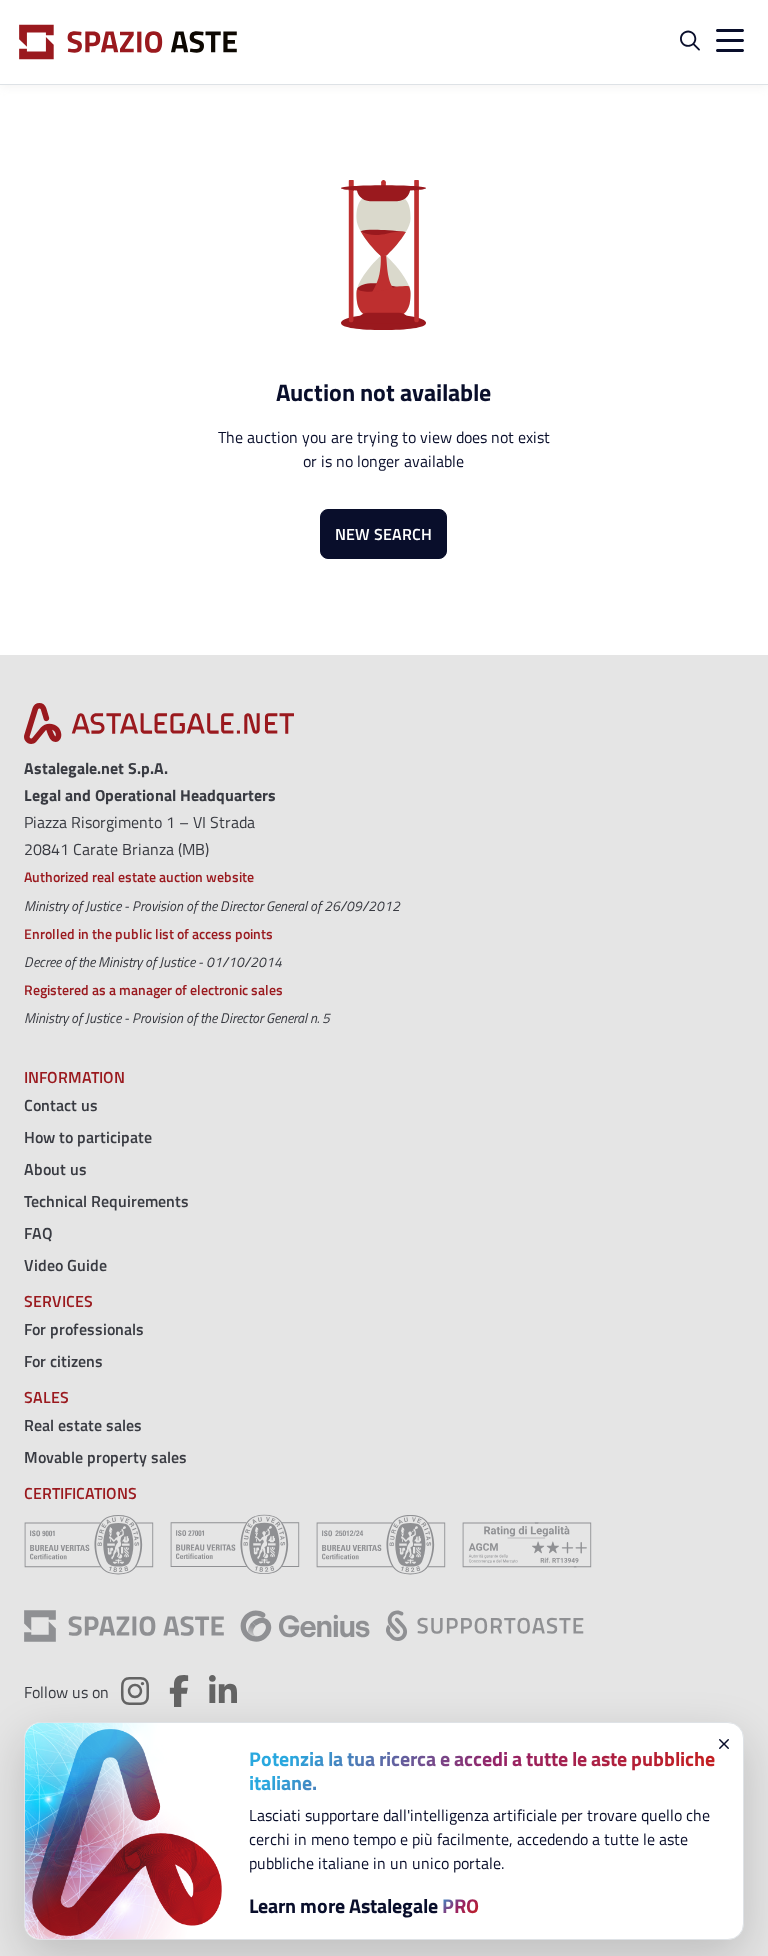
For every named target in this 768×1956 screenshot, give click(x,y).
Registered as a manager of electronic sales (153, 989)
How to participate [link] (88, 1137)
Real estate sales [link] (83, 1425)
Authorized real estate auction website (139, 876)
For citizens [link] (63, 1361)
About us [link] (55, 1169)
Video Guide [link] (65, 1265)
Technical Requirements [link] (106, 1201)
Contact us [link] (61, 1105)
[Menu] (726, 42)
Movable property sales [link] (105, 1457)
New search (383, 534)
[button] (690, 42)
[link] (159, 729)
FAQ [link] (38, 1233)
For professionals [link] (84, 1329)
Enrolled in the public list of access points (148, 933)
